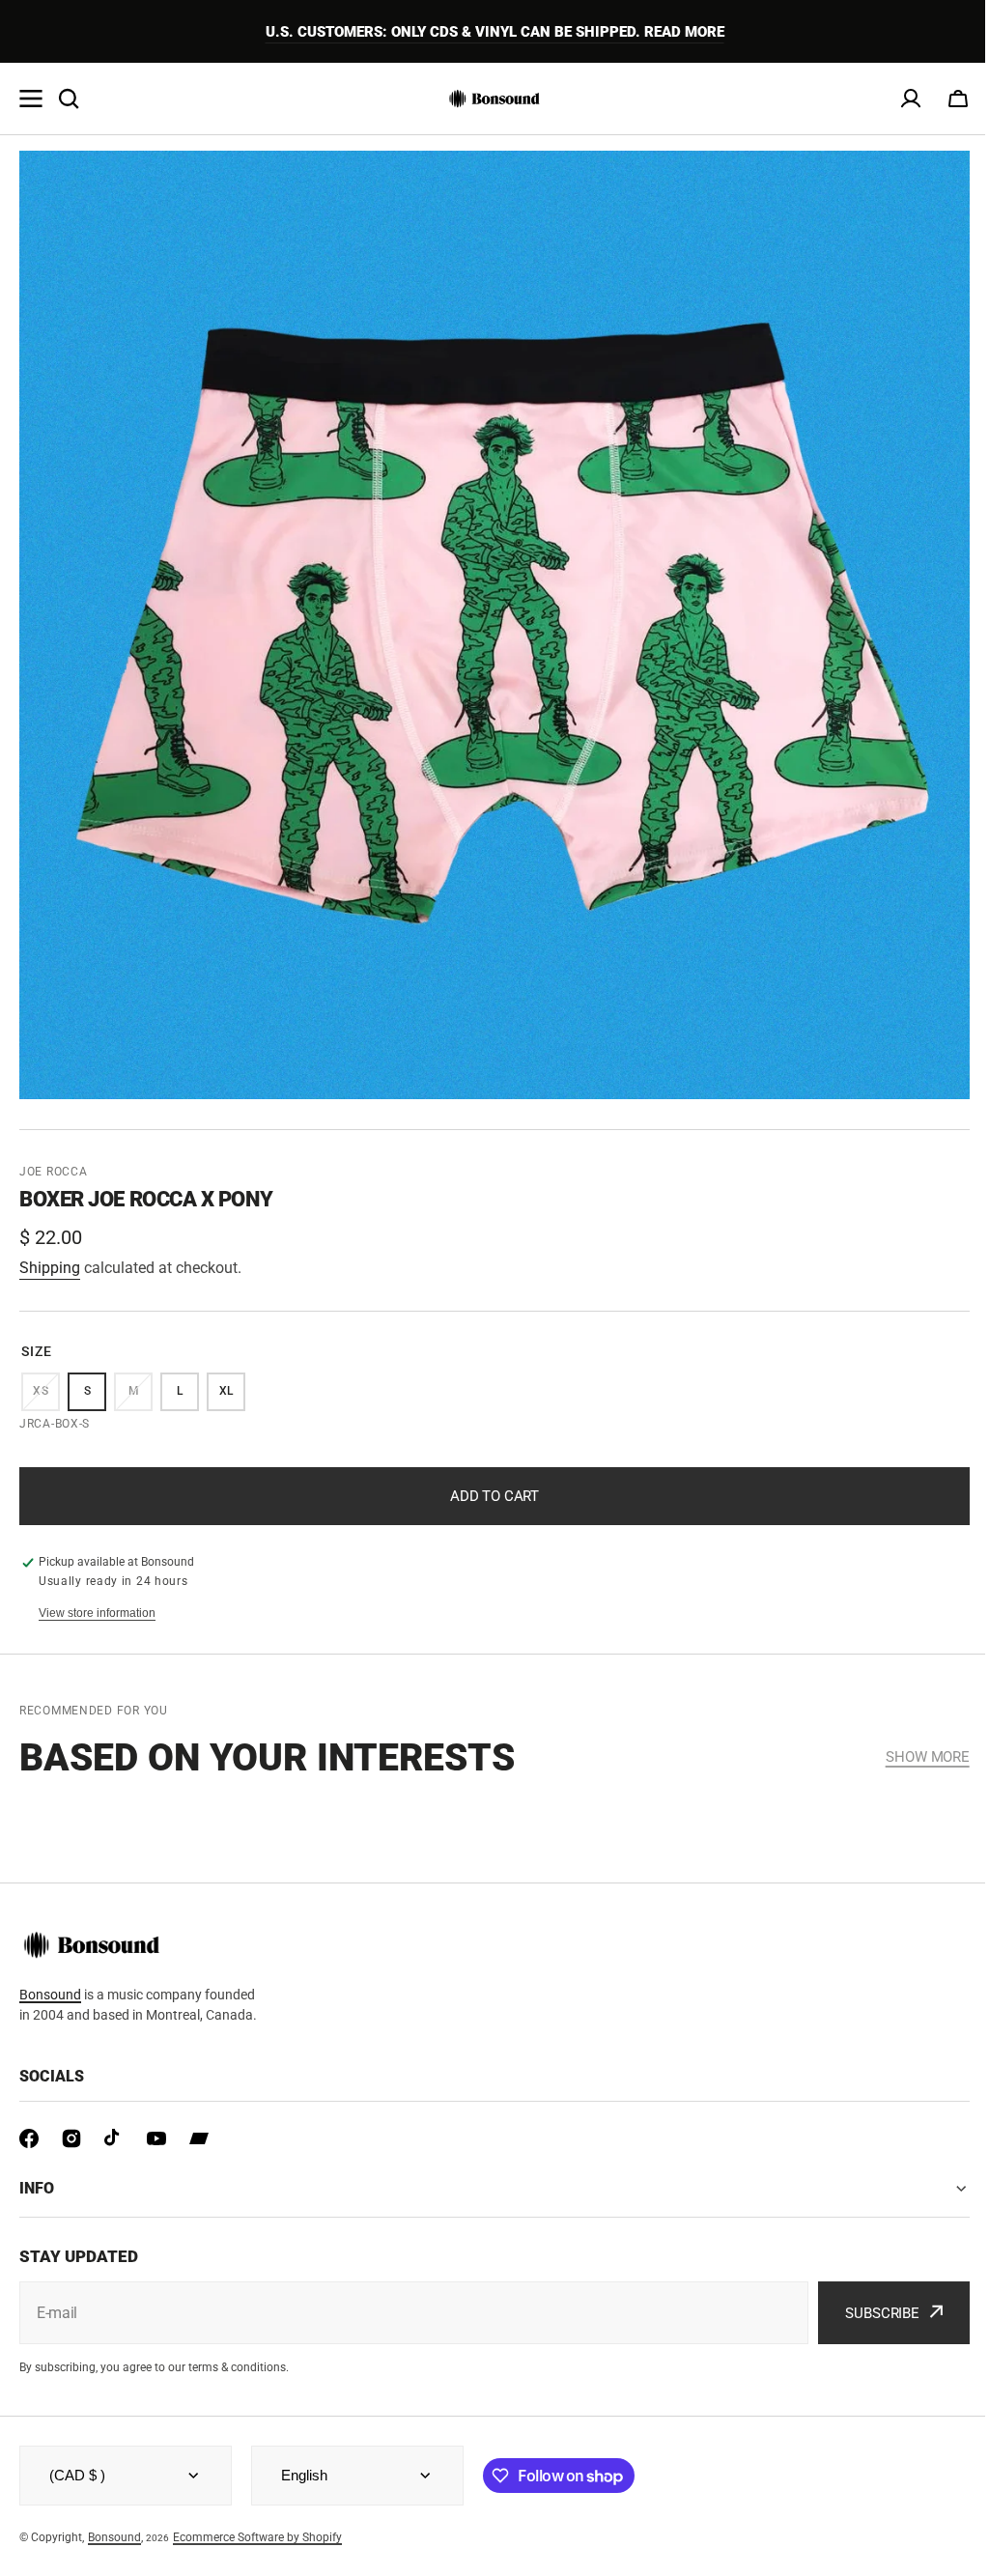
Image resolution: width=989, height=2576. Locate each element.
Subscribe (868, 2313)
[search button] (69, 99)
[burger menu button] (31, 99)
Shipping (50, 1268)
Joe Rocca (53, 1172)
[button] (958, 99)
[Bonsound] (494, 99)
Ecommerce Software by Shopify (257, 2537)
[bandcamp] (199, 2138)
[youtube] (156, 2138)
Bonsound (50, 1995)
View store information (97, 1613)
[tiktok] (114, 2138)
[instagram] (71, 2138)
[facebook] (29, 2138)
